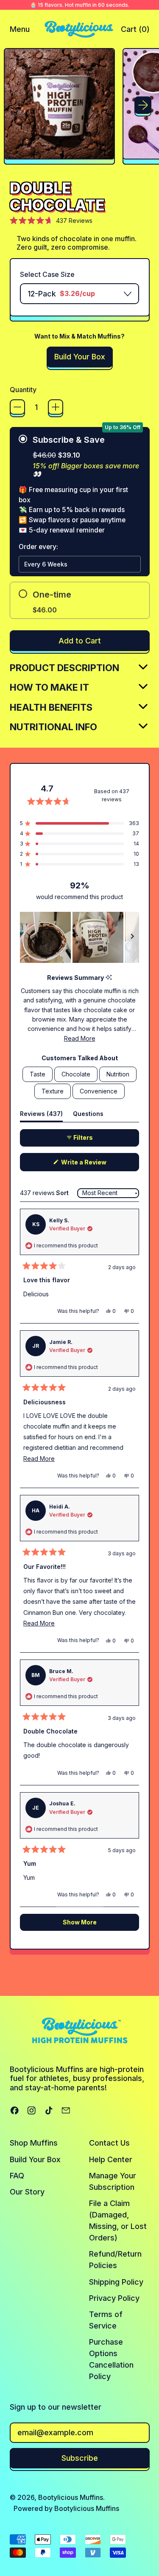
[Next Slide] (132, 937)
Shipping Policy (116, 2282)
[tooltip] (109, 978)
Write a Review (96, 1165)
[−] (17, 407)
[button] (59, 106)
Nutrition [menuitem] (118, 1074)
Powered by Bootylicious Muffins (66, 2508)
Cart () (135, 32)
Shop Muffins (34, 2143)
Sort (63, 1193)
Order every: (38, 547)
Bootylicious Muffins (71, 2497)
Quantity (23, 390)
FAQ (17, 2176)
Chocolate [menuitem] (76, 1074)
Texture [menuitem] (53, 1091)
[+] (56, 407)
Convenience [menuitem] (99, 1091)
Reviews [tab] (41, 1116)
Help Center (111, 2159)
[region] (79, 937)
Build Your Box (35, 2159)
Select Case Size (47, 275)
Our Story (27, 2192)
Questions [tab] (88, 1116)
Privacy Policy (114, 2298)
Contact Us (109, 2143)
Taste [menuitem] (38, 1074)
